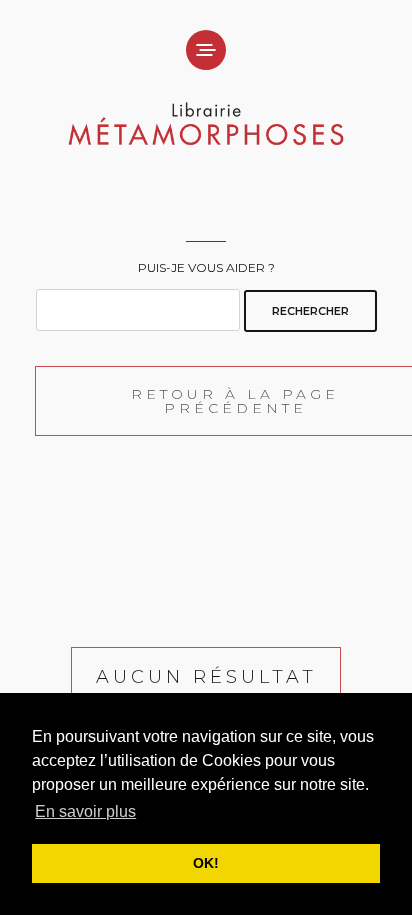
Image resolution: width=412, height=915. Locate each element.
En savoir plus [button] (85, 811)
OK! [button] (206, 863)
